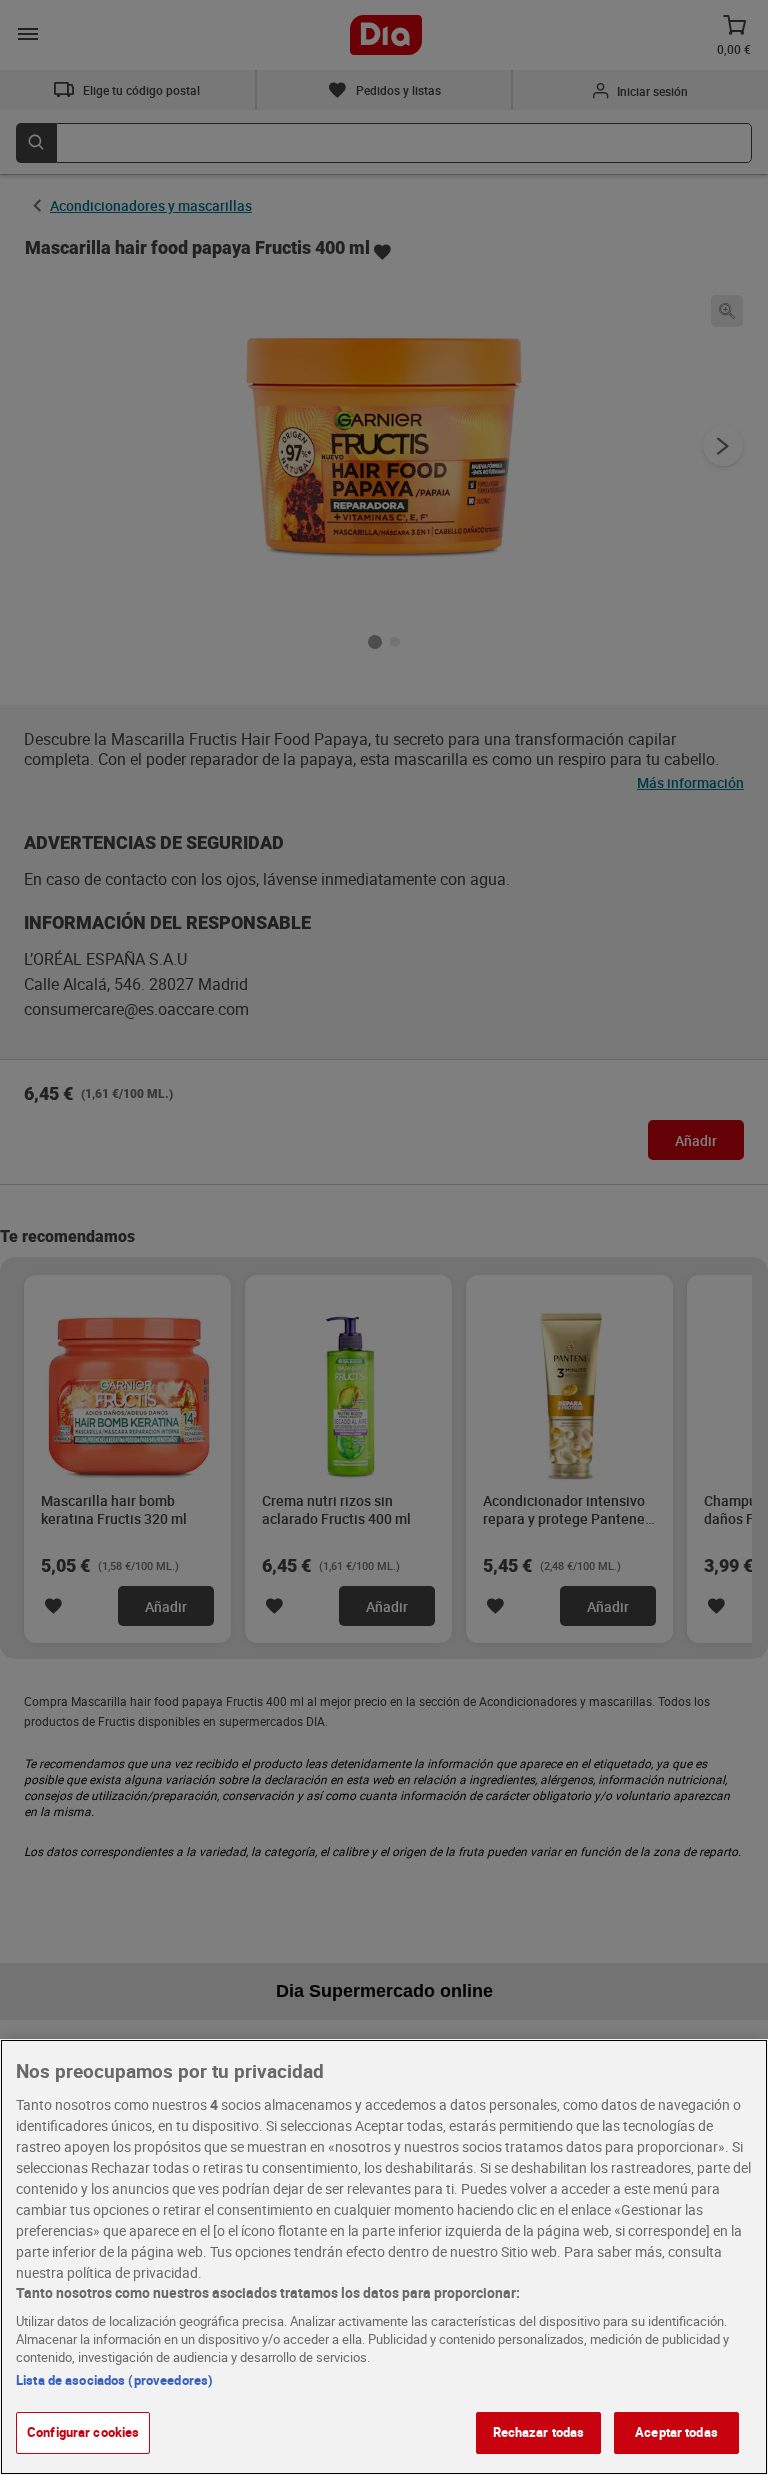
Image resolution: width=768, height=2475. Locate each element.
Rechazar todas (539, 2432)
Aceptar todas (676, 2432)
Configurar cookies (83, 2432)
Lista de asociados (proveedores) (114, 2380)
